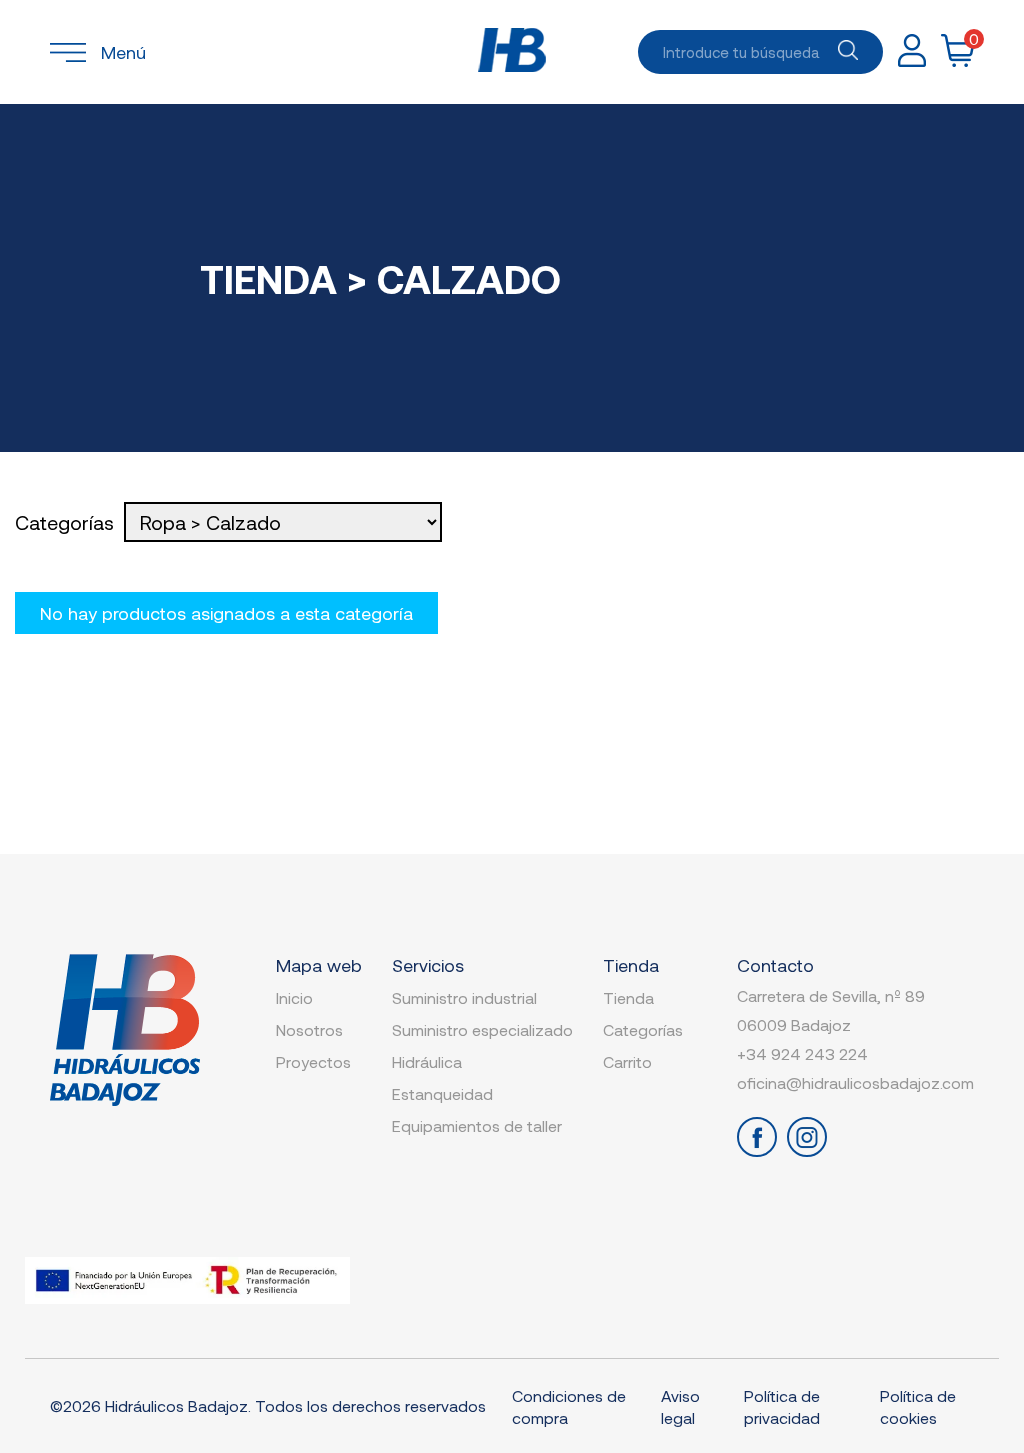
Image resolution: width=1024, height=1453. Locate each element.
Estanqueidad (442, 1093)
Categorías (643, 1029)
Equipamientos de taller (477, 1125)
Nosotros (309, 1029)
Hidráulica (427, 1061)
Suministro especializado (482, 1029)
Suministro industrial (464, 997)
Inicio (294, 997)
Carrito (627, 1061)
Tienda (628, 997)
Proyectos (313, 1061)
